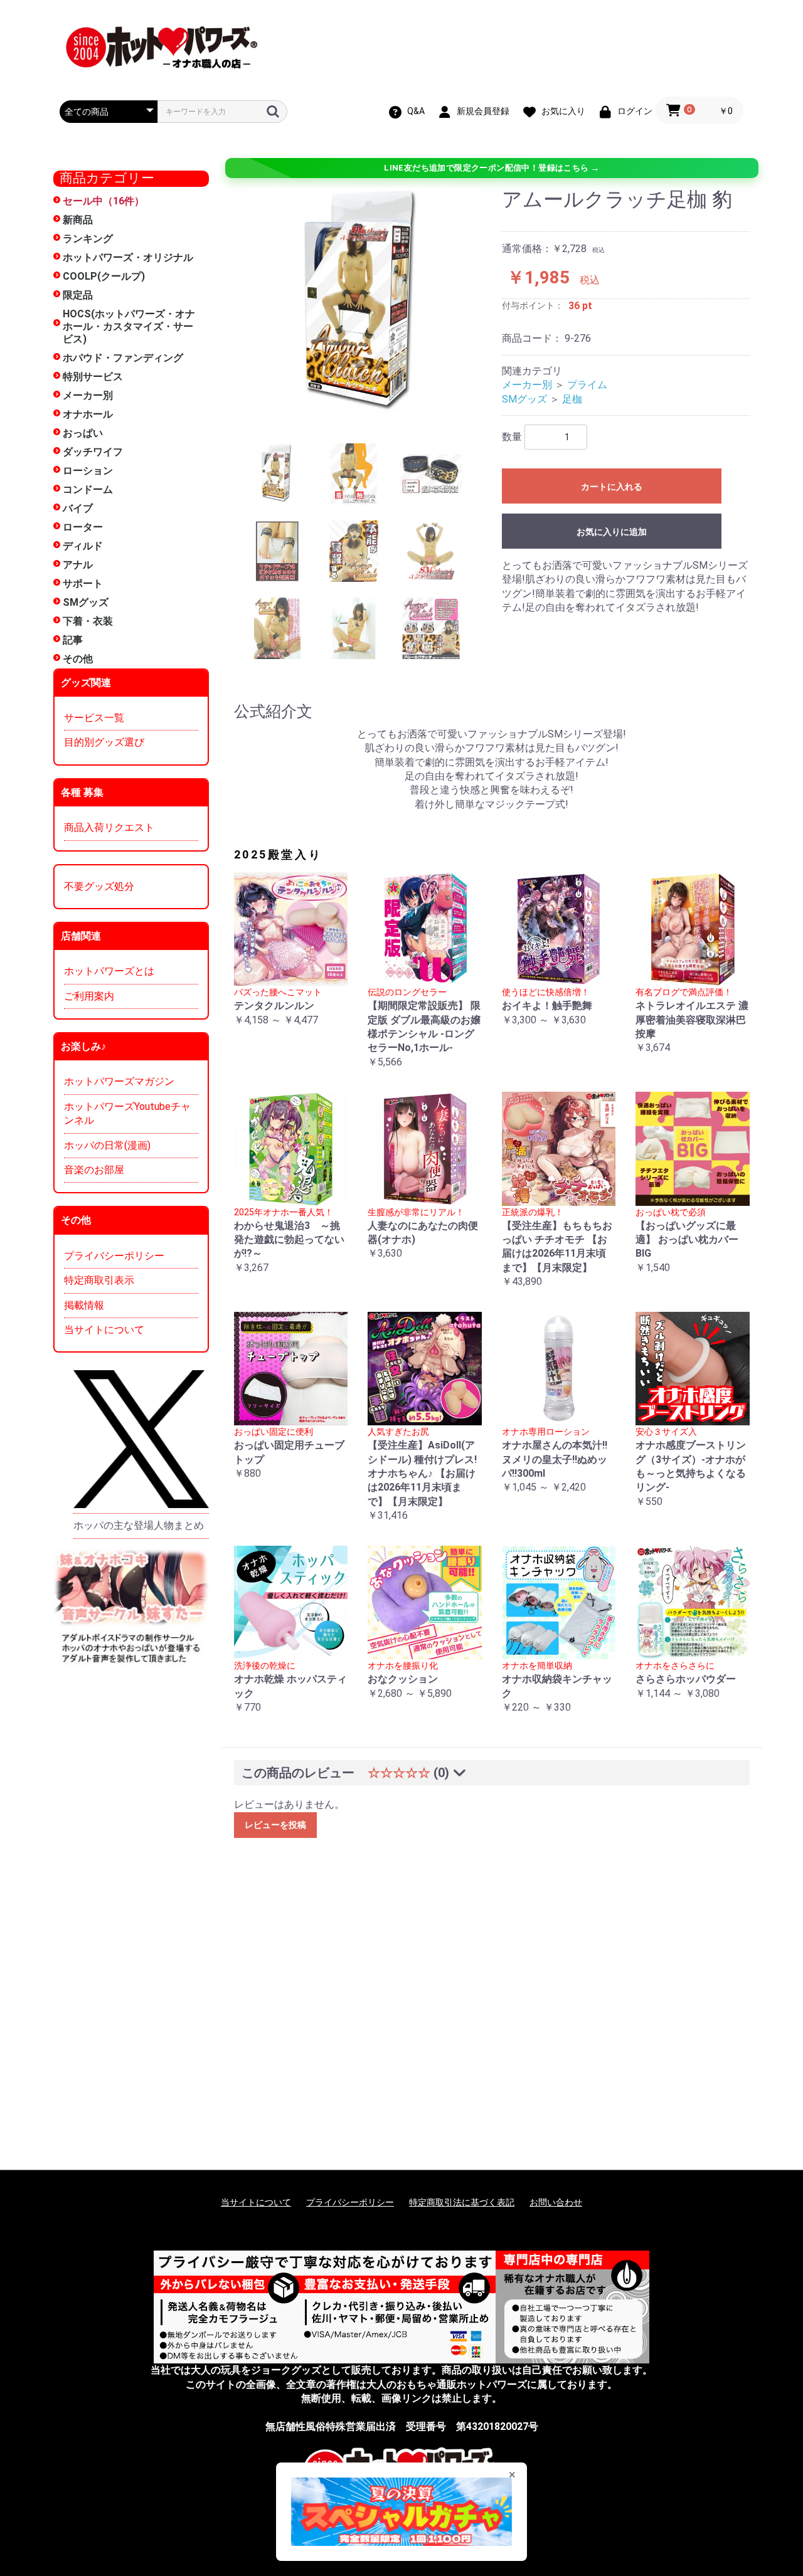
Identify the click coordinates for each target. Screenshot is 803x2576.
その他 (78, 659)
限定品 (78, 295)
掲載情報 (84, 1305)
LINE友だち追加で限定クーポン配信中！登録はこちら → (492, 168)
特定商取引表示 (99, 1280)
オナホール (88, 414)
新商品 (78, 220)
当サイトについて (104, 1330)
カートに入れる (612, 487)
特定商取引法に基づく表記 (462, 2202)
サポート (83, 583)
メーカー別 (88, 395)
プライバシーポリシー (114, 1256)
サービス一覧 (94, 718)
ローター (83, 527)
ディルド (83, 546)
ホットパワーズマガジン (119, 1081)
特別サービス (93, 377)
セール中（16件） (104, 201)
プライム (587, 385)
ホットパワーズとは (109, 971)
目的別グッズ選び (104, 742)
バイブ (78, 508)
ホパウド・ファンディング (123, 358)
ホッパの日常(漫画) (107, 1145)
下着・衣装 (88, 621)
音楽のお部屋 (94, 1170)
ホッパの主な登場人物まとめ (139, 1525)
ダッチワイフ (93, 452)
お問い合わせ (556, 2202)
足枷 (572, 399)
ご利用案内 (89, 996)
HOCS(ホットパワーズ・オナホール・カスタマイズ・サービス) (129, 326)
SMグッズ (86, 602)
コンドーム (88, 489)
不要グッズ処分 (99, 886)
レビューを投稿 (275, 1825)
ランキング (88, 239)
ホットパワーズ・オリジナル (128, 257)
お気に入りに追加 (612, 532)
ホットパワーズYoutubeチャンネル (127, 1113)
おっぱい (83, 433)
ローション (88, 471)
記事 (73, 640)
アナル (78, 565)
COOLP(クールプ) (104, 276)
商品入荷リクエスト (109, 827)
